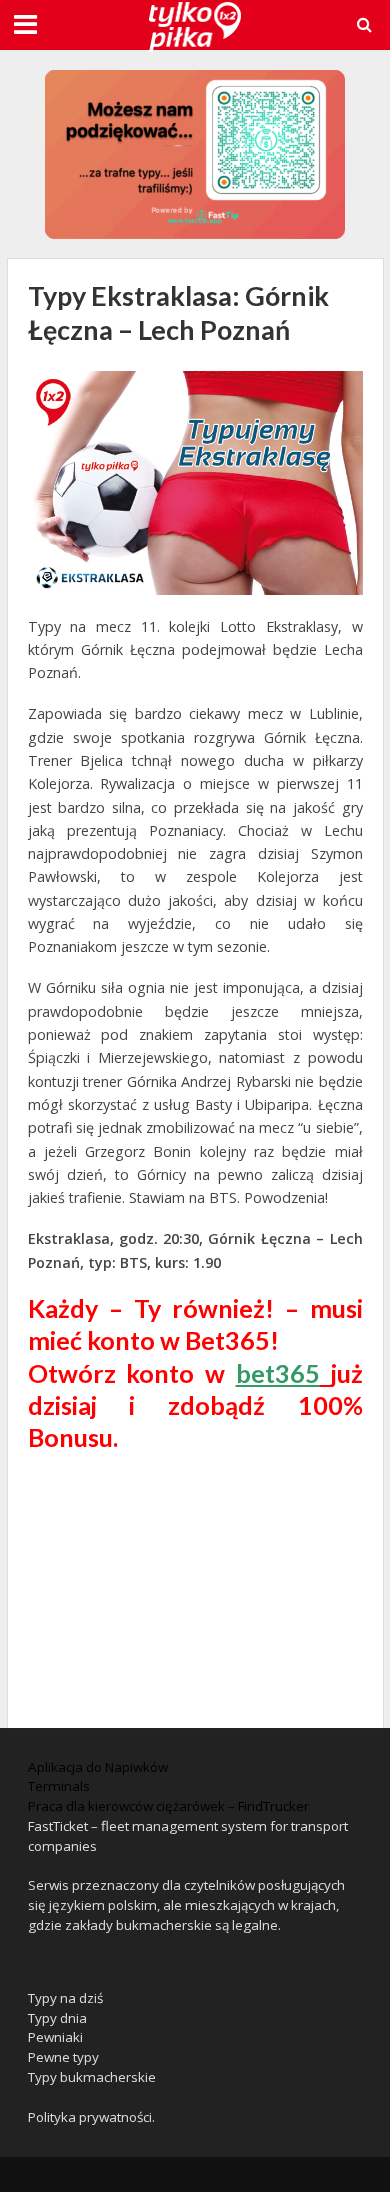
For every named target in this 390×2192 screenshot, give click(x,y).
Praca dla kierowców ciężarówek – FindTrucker (168, 1806)
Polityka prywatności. (91, 2117)
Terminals (59, 1786)
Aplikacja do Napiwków (98, 1767)
